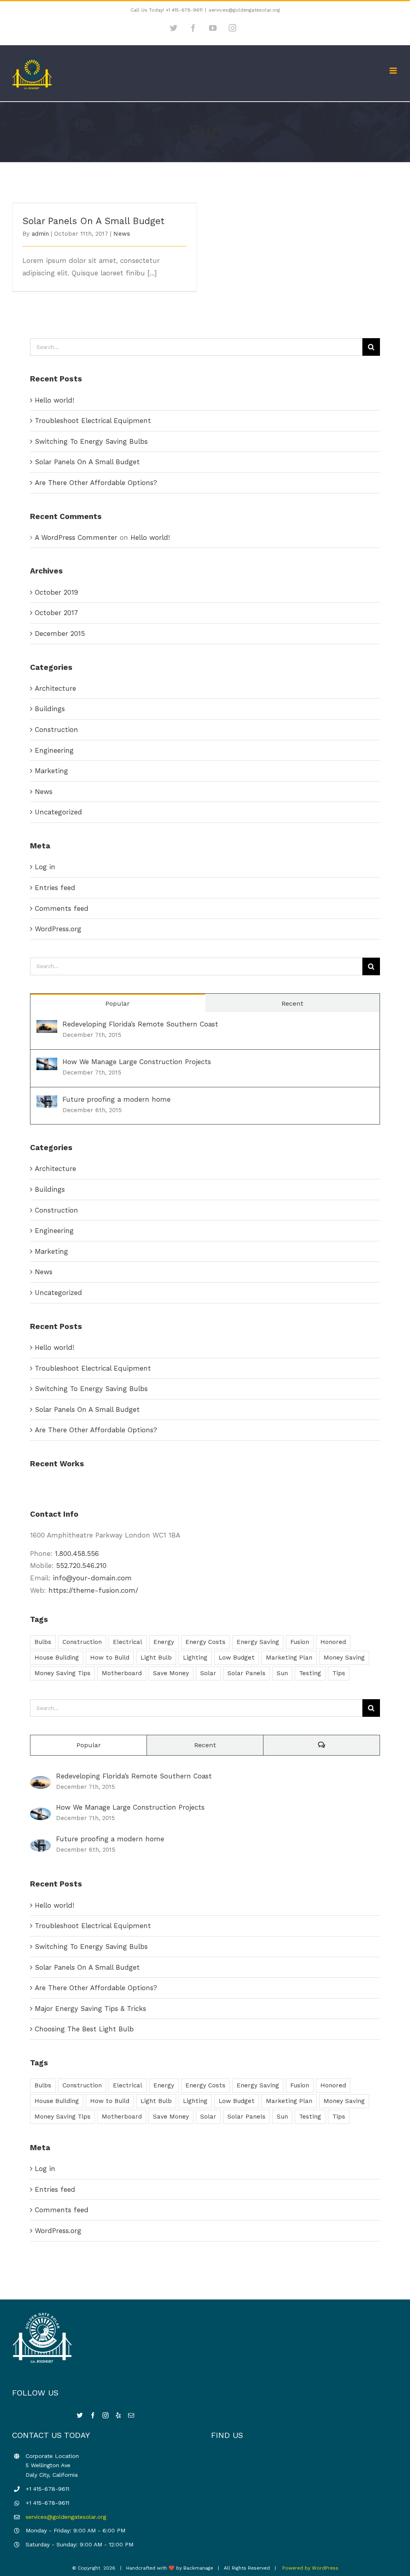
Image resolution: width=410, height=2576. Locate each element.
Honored (333, 1642)
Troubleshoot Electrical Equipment (93, 421)
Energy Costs (205, 1642)
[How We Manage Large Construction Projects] (47, 1064)
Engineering (54, 750)
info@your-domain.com (92, 1578)
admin (40, 234)
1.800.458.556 (77, 1554)
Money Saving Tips (62, 1673)
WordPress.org (58, 929)
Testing (310, 1673)
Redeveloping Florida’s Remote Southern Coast (140, 1024)
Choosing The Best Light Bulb (84, 2029)
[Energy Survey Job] (31, 1486)
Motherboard (122, 1673)
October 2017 (56, 613)
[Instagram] (106, 2415)
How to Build (110, 1658)
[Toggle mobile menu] (394, 71)
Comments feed (62, 908)
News (122, 234)
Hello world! (54, 400)
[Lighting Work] (38, 1486)
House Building (57, 1658)
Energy (164, 1642)
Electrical (128, 1642)
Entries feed (55, 888)
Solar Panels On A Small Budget (93, 221)
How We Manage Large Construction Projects (137, 1062)
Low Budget (237, 1658)
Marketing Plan (289, 1658)
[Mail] (131, 2415)
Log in (45, 867)
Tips (339, 1673)
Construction (56, 730)
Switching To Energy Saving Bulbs (91, 441)
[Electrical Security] (34, 1486)
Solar (208, 1673)
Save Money (171, 1673)
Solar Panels (246, 1673)
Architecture (55, 688)
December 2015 (60, 633)
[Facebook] (93, 2415)
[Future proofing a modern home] (47, 1101)
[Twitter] (80, 2415)
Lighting (195, 1658)
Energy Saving (258, 1642)
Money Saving (344, 1658)
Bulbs (43, 1642)
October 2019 (56, 592)
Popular (118, 1003)
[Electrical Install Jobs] (41, 1486)
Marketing (51, 771)
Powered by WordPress (310, 2568)
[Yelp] (118, 2415)
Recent (292, 1003)
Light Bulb (156, 1658)
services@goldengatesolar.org (244, 10)
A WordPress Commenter (76, 537)
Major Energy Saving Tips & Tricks (90, 2009)
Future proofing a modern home (117, 1099)
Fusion (300, 1642)
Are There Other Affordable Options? (96, 483)
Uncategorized (58, 812)
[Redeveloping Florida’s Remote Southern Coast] (47, 1026)
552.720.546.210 (81, 1566)
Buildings (50, 709)
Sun (282, 1673)
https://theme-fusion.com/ (93, 1590)
